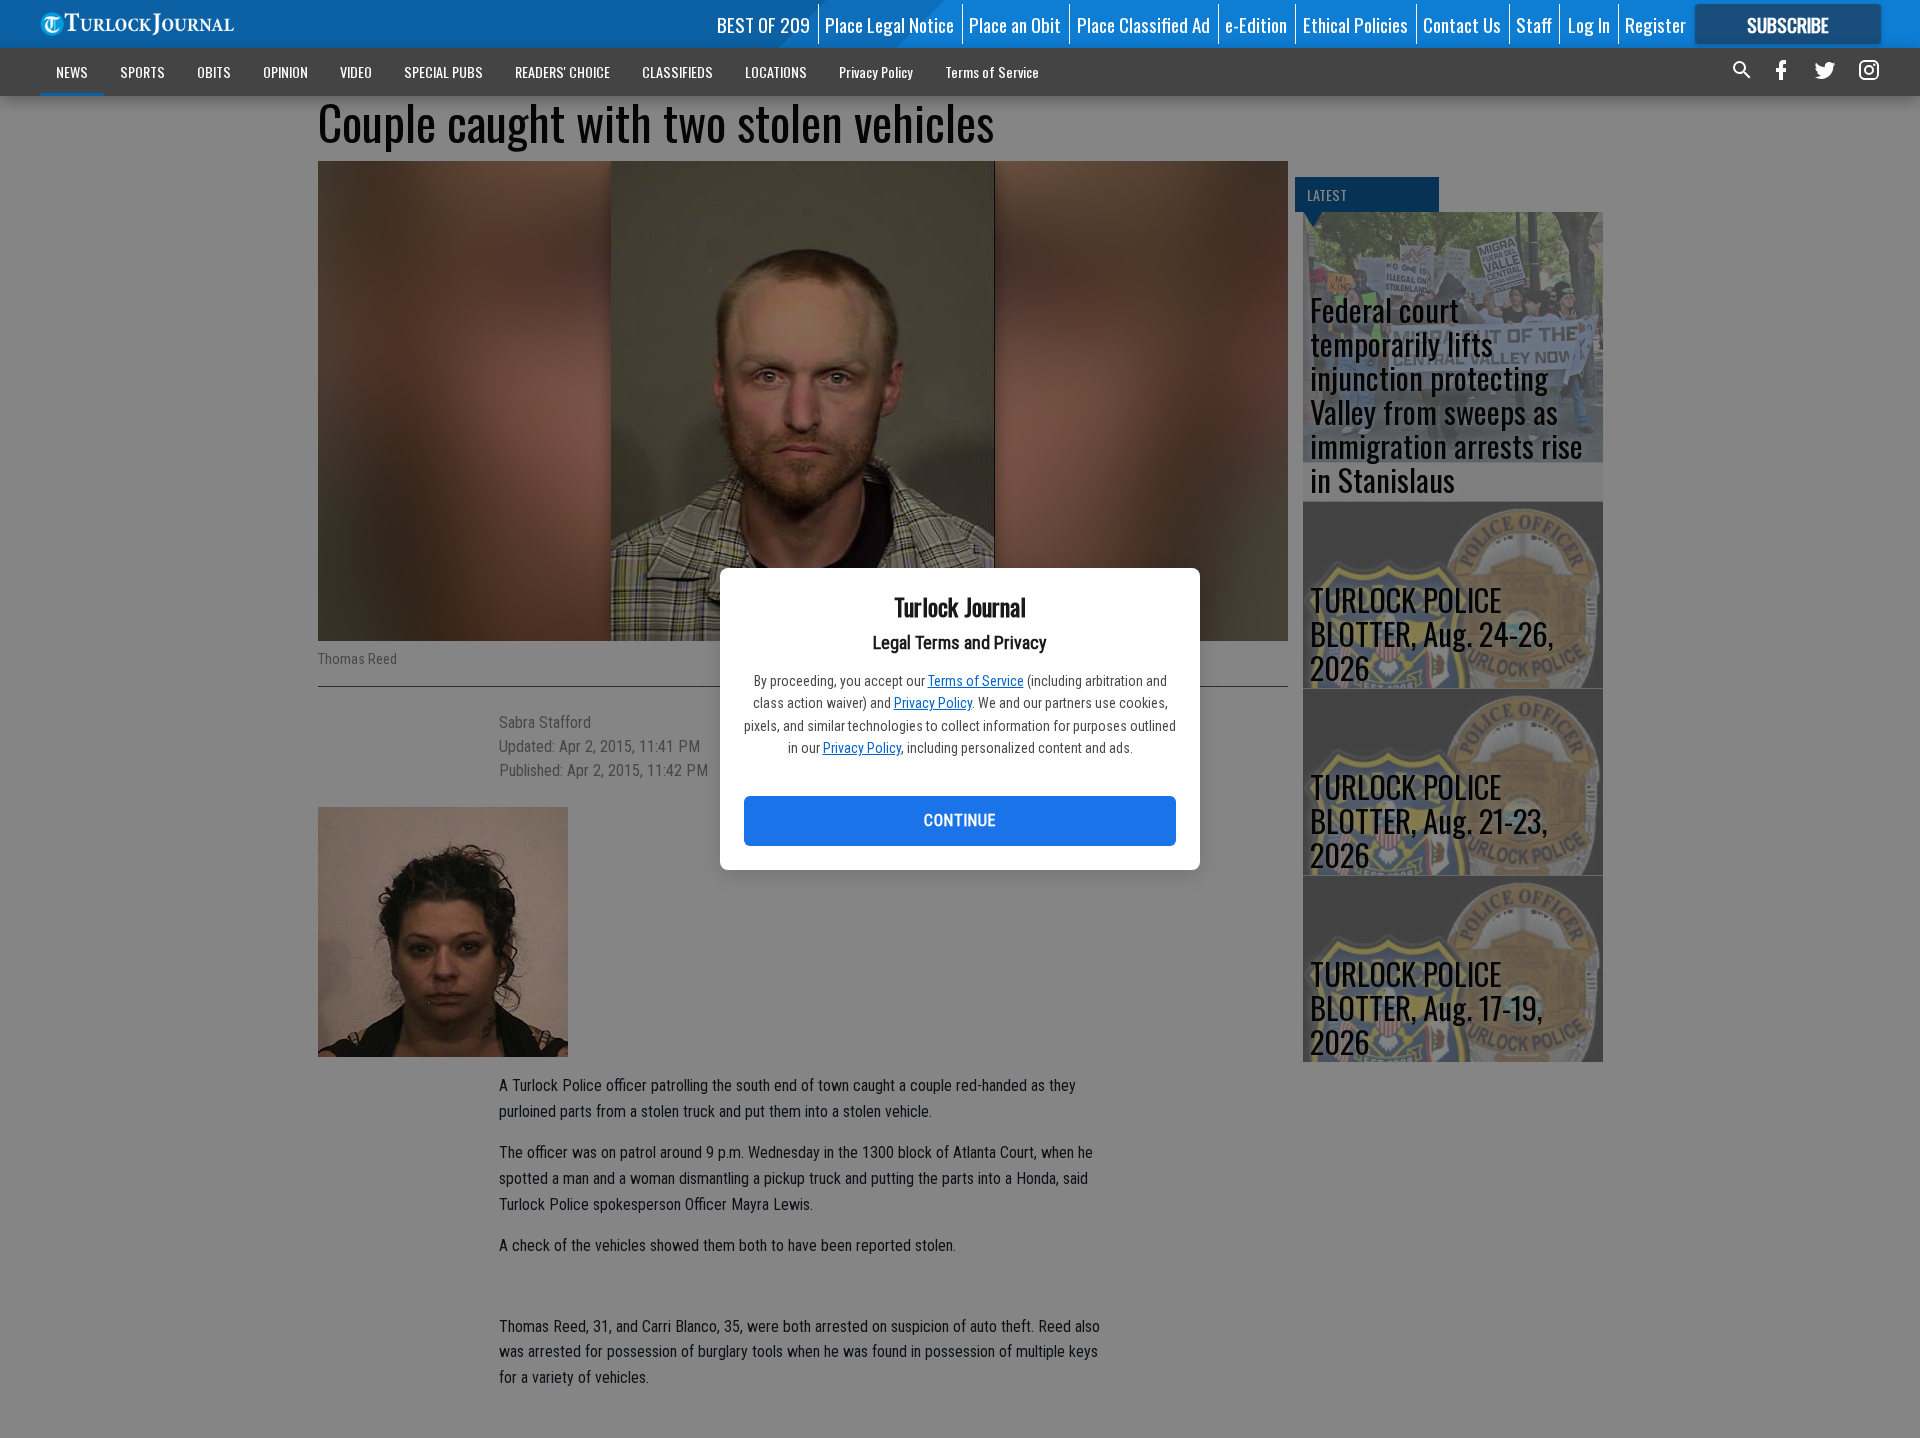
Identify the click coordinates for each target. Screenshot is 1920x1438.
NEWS (72, 71)
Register (1655, 24)
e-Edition (1256, 24)
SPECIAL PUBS (443, 71)
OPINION (285, 71)
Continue (959, 820)
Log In (1589, 24)
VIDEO (356, 71)
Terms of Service (976, 681)
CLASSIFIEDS (677, 71)
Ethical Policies (1355, 24)
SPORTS (142, 71)
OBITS (214, 71)
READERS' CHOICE (562, 71)
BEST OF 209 (763, 24)
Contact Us (1462, 24)
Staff (1534, 24)
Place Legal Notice (889, 24)
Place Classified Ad (1143, 24)
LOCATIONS (776, 71)
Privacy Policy (933, 703)
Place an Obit (1015, 24)
